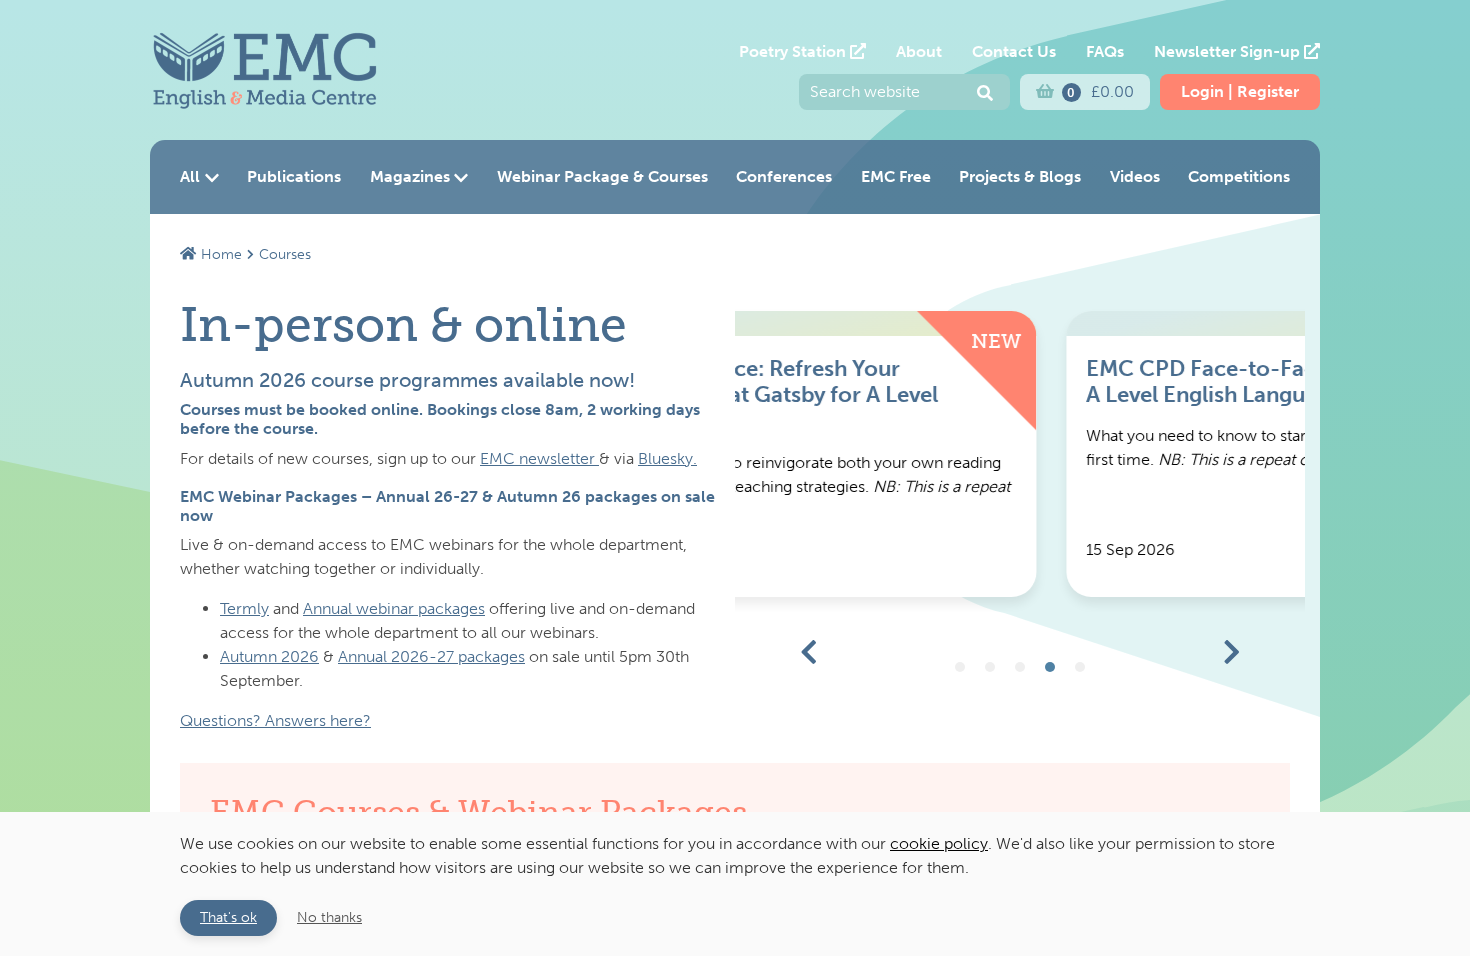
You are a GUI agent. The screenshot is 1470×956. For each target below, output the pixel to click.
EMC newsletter (539, 458)
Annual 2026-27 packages (431, 656)
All (190, 176)
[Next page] (1232, 653)
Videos (1135, 176)
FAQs (1105, 51)
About (919, 51)
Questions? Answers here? (275, 720)
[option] (1020, 454)
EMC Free (896, 176)
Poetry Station (794, 51)
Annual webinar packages (394, 608)
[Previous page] (809, 653)
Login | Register (1240, 91)
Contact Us (1014, 51)
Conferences (784, 176)
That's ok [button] (228, 917)
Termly (244, 608)
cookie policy (939, 843)
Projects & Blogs (1020, 176)
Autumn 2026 (269, 656)
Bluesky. (667, 458)
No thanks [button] (329, 917)
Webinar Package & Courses (602, 176)
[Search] (985, 94)
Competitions (1239, 176)
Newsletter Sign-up (1229, 51)
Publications (294, 176)
